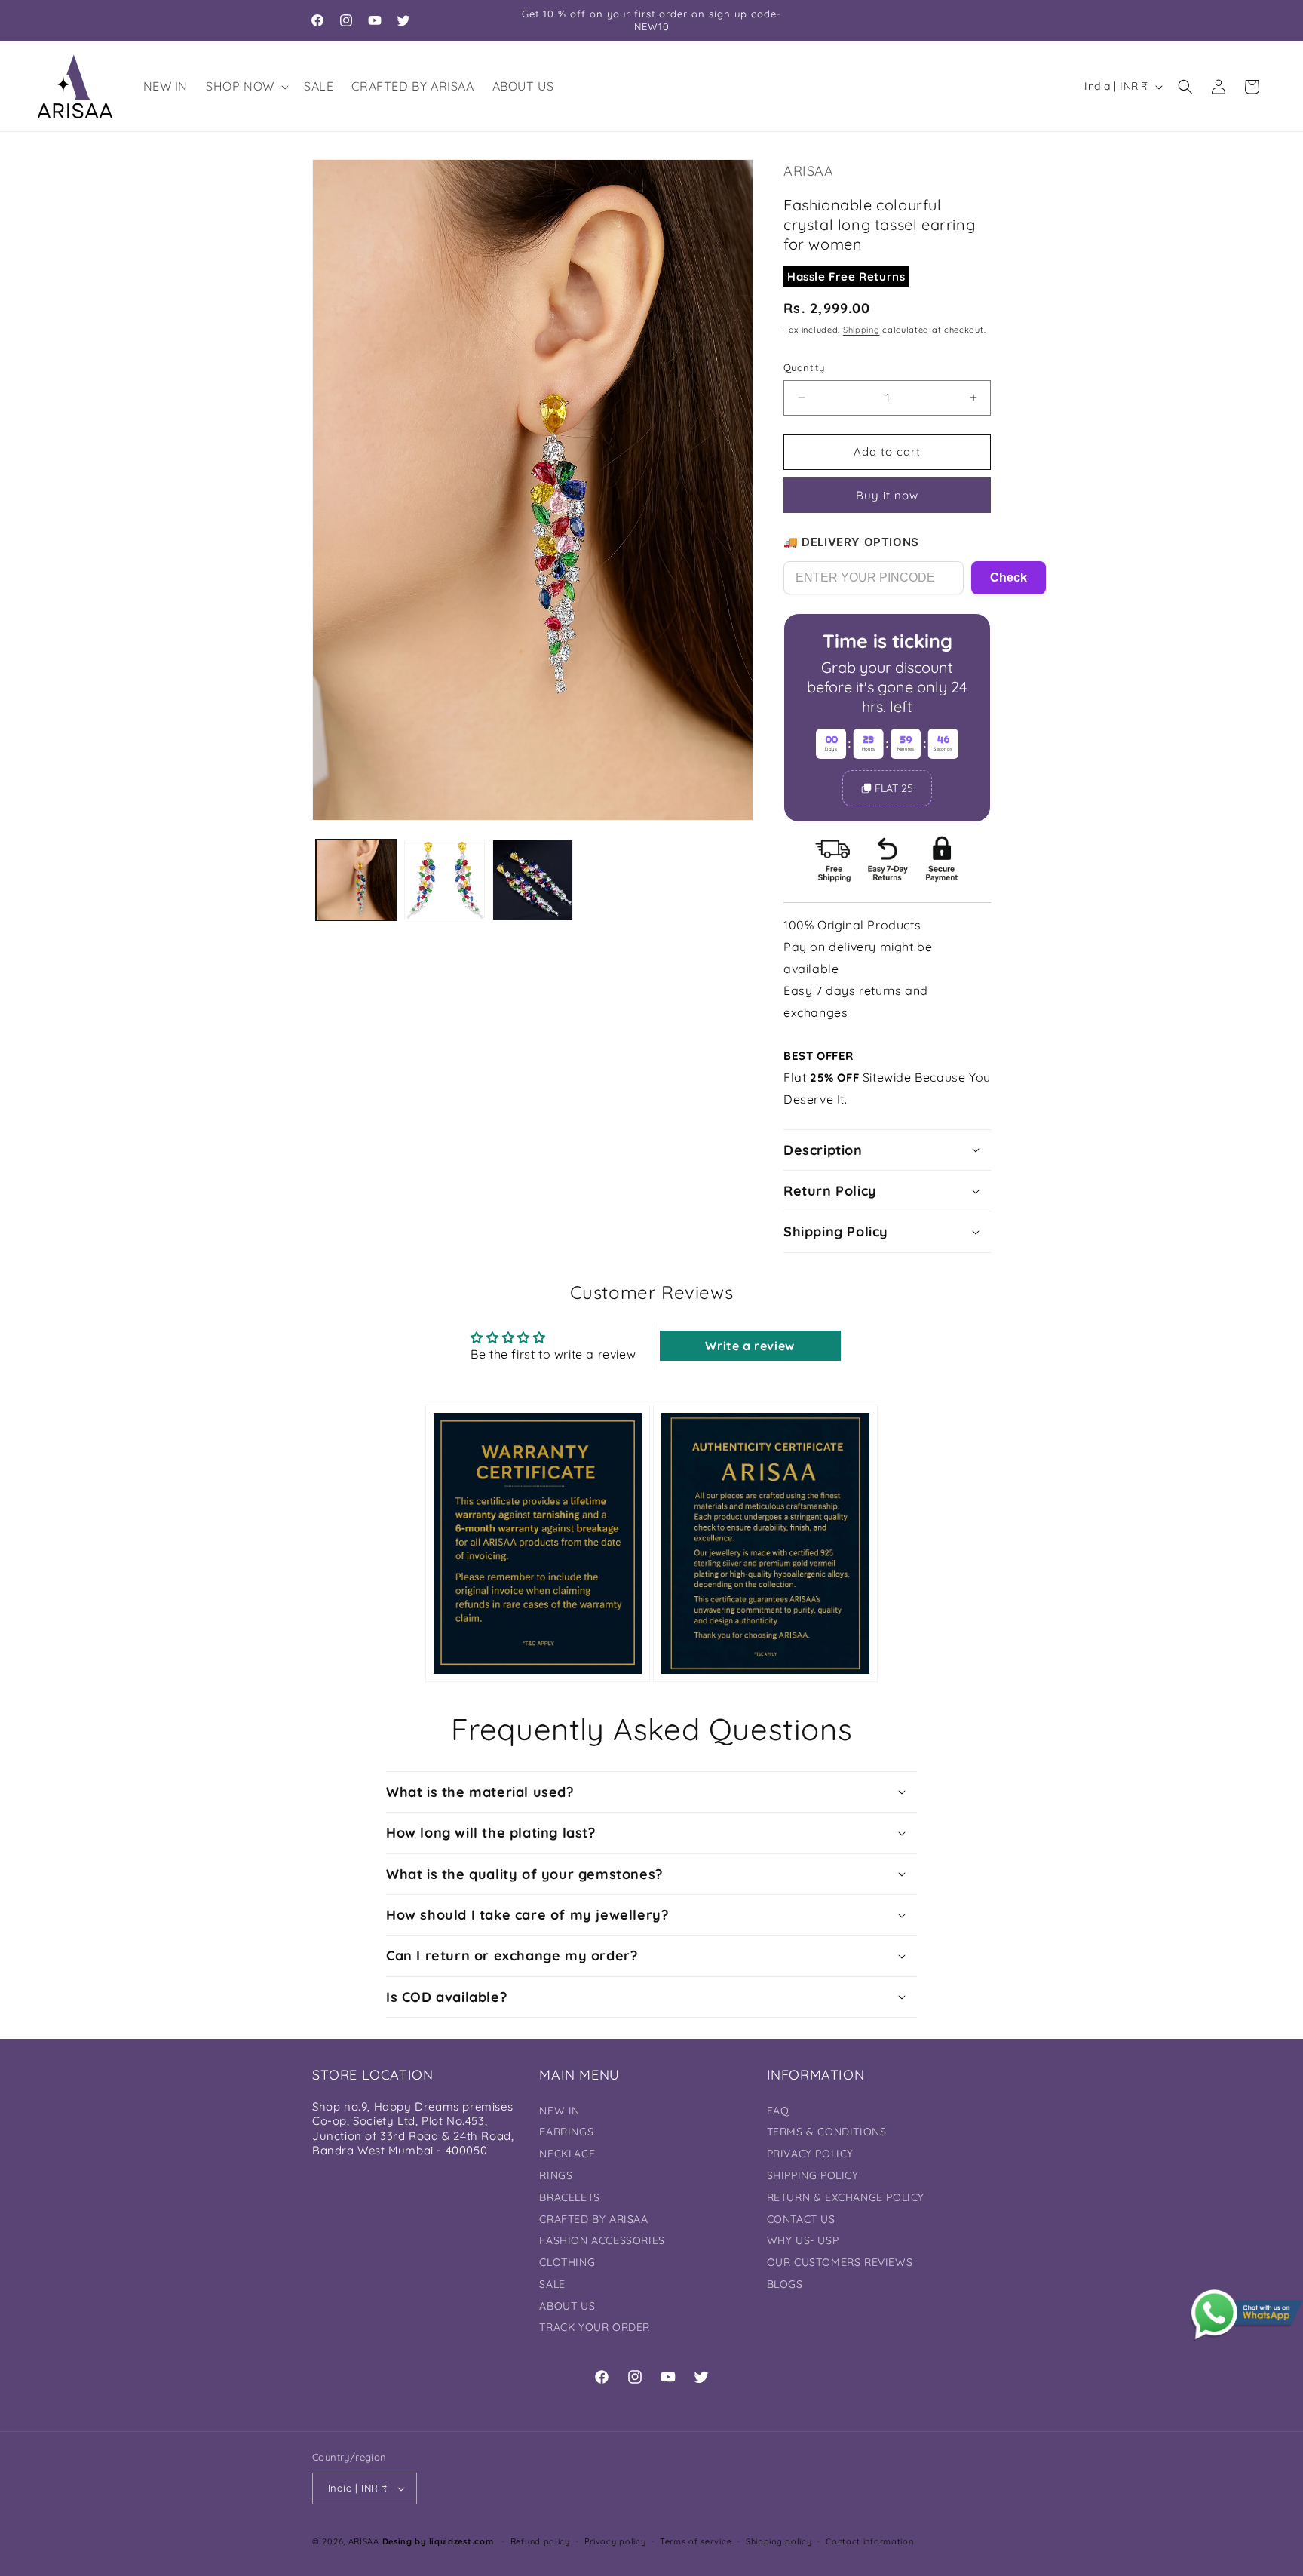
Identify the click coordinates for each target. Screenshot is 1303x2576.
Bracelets (569, 2197)
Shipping (862, 330)
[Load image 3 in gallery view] (533, 880)
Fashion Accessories (602, 2240)
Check (1009, 577)
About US (567, 2306)
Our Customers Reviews (840, 2262)
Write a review (750, 1346)
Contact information (869, 2541)
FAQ (778, 2111)
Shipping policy (779, 2541)
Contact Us (801, 2219)
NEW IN (560, 2111)
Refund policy (540, 2541)
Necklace (567, 2154)
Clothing (567, 2262)
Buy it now (887, 495)
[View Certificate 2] (765, 1543)
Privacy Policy (810, 2154)
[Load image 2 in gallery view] (445, 880)
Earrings (566, 2132)
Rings (556, 2175)
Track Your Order (595, 2327)
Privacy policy (615, 2541)
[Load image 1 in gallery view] (356, 880)
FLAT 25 (894, 788)
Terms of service (696, 2541)
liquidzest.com (461, 2541)
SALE (552, 2284)
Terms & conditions (827, 2132)
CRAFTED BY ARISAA (593, 2219)
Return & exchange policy (846, 2197)
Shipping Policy (813, 2175)
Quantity (804, 367)
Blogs (785, 2284)
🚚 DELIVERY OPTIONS (851, 542)
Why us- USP (803, 2240)
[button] (246, 86)
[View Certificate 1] (538, 1543)
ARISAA (364, 2541)
